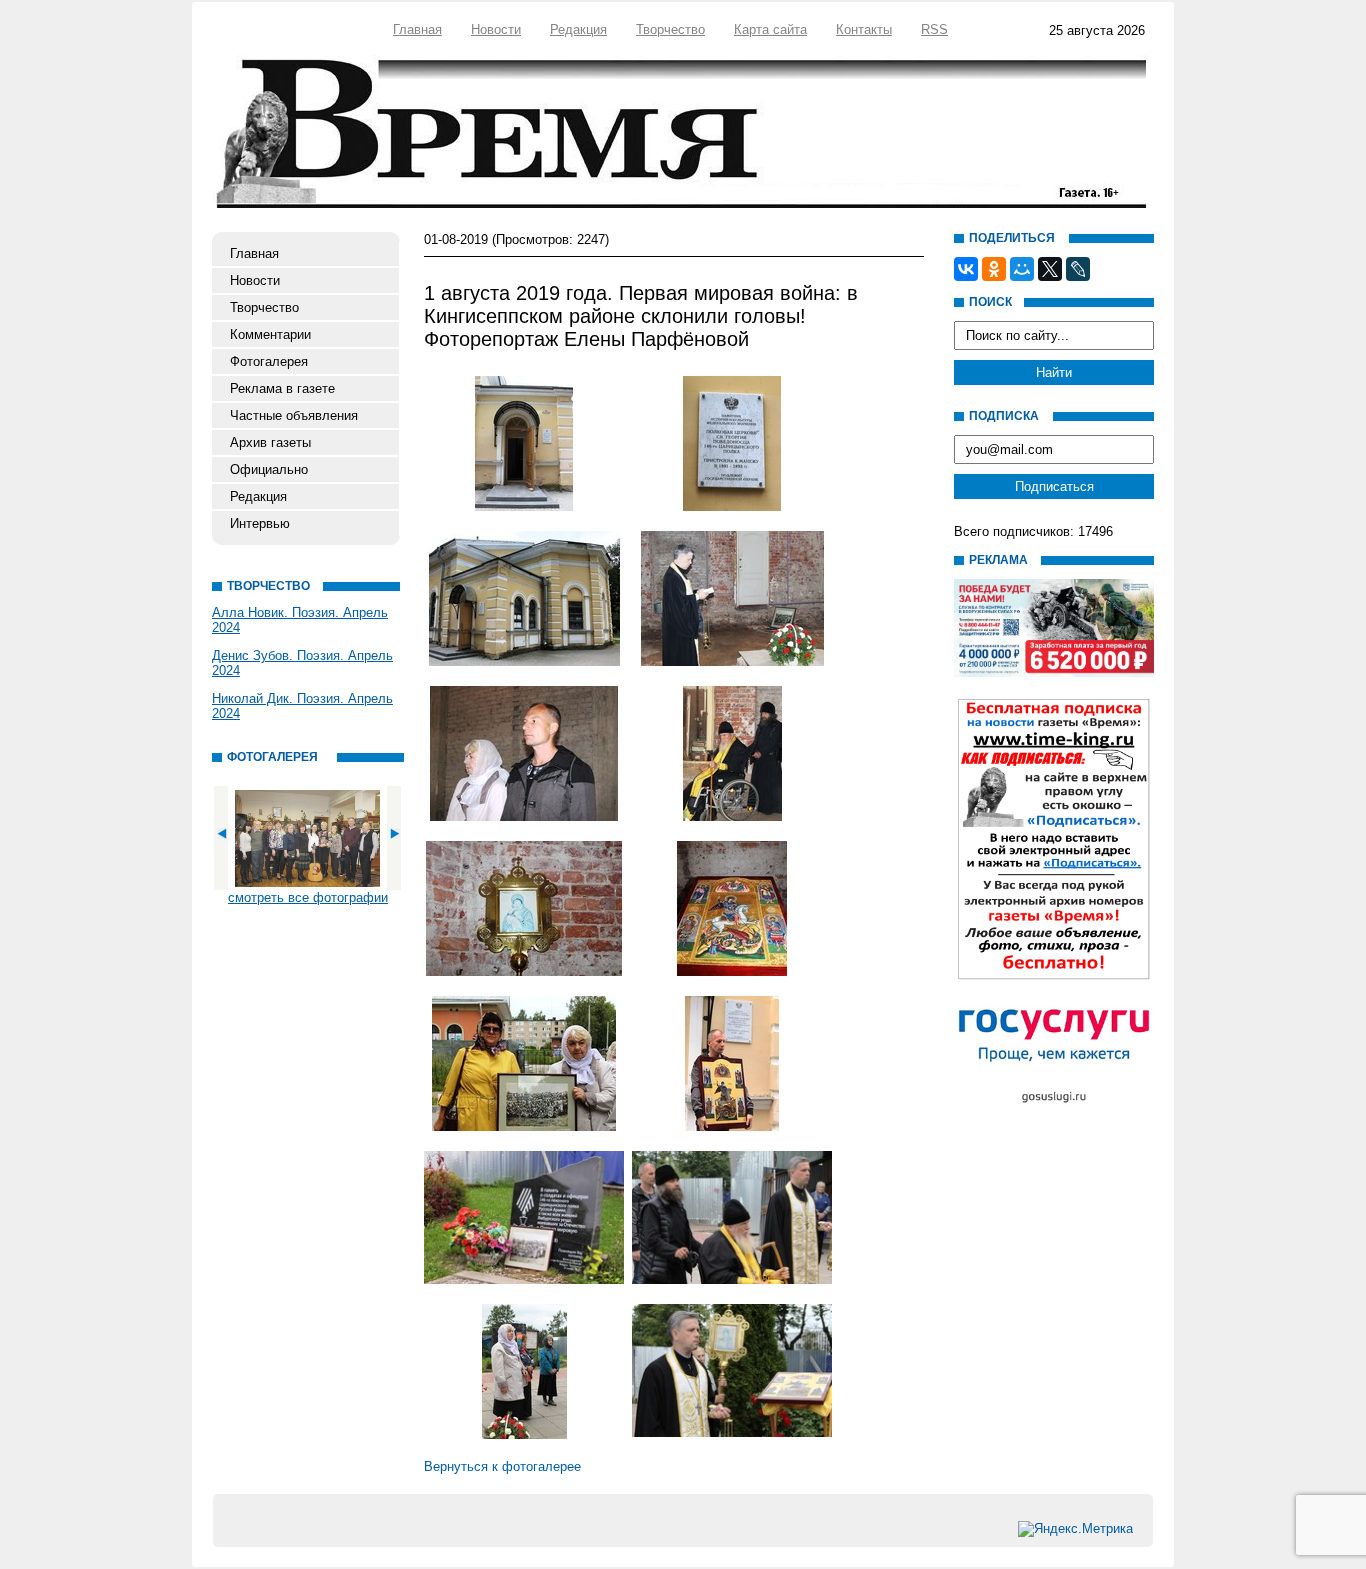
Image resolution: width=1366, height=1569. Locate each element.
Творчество (670, 29)
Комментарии (270, 334)
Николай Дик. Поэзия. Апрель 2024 (302, 706)
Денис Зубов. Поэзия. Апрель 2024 (302, 663)
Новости (496, 29)
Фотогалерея (269, 361)
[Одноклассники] (994, 269)
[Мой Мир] (1022, 269)
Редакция (578, 29)
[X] (1050, 269)
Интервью (260, 523)
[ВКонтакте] (966, 269)
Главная (417, 29)
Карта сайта (770, 29)
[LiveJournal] (1078, 269)
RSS (934, 29)
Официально (269, 469)
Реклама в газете (282, 388)
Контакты (864, 29)
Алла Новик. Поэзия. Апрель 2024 (300, 620)
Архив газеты (270, 442)
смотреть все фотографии (308, 897)
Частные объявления (294, 415)
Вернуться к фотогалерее (502, 1466)
